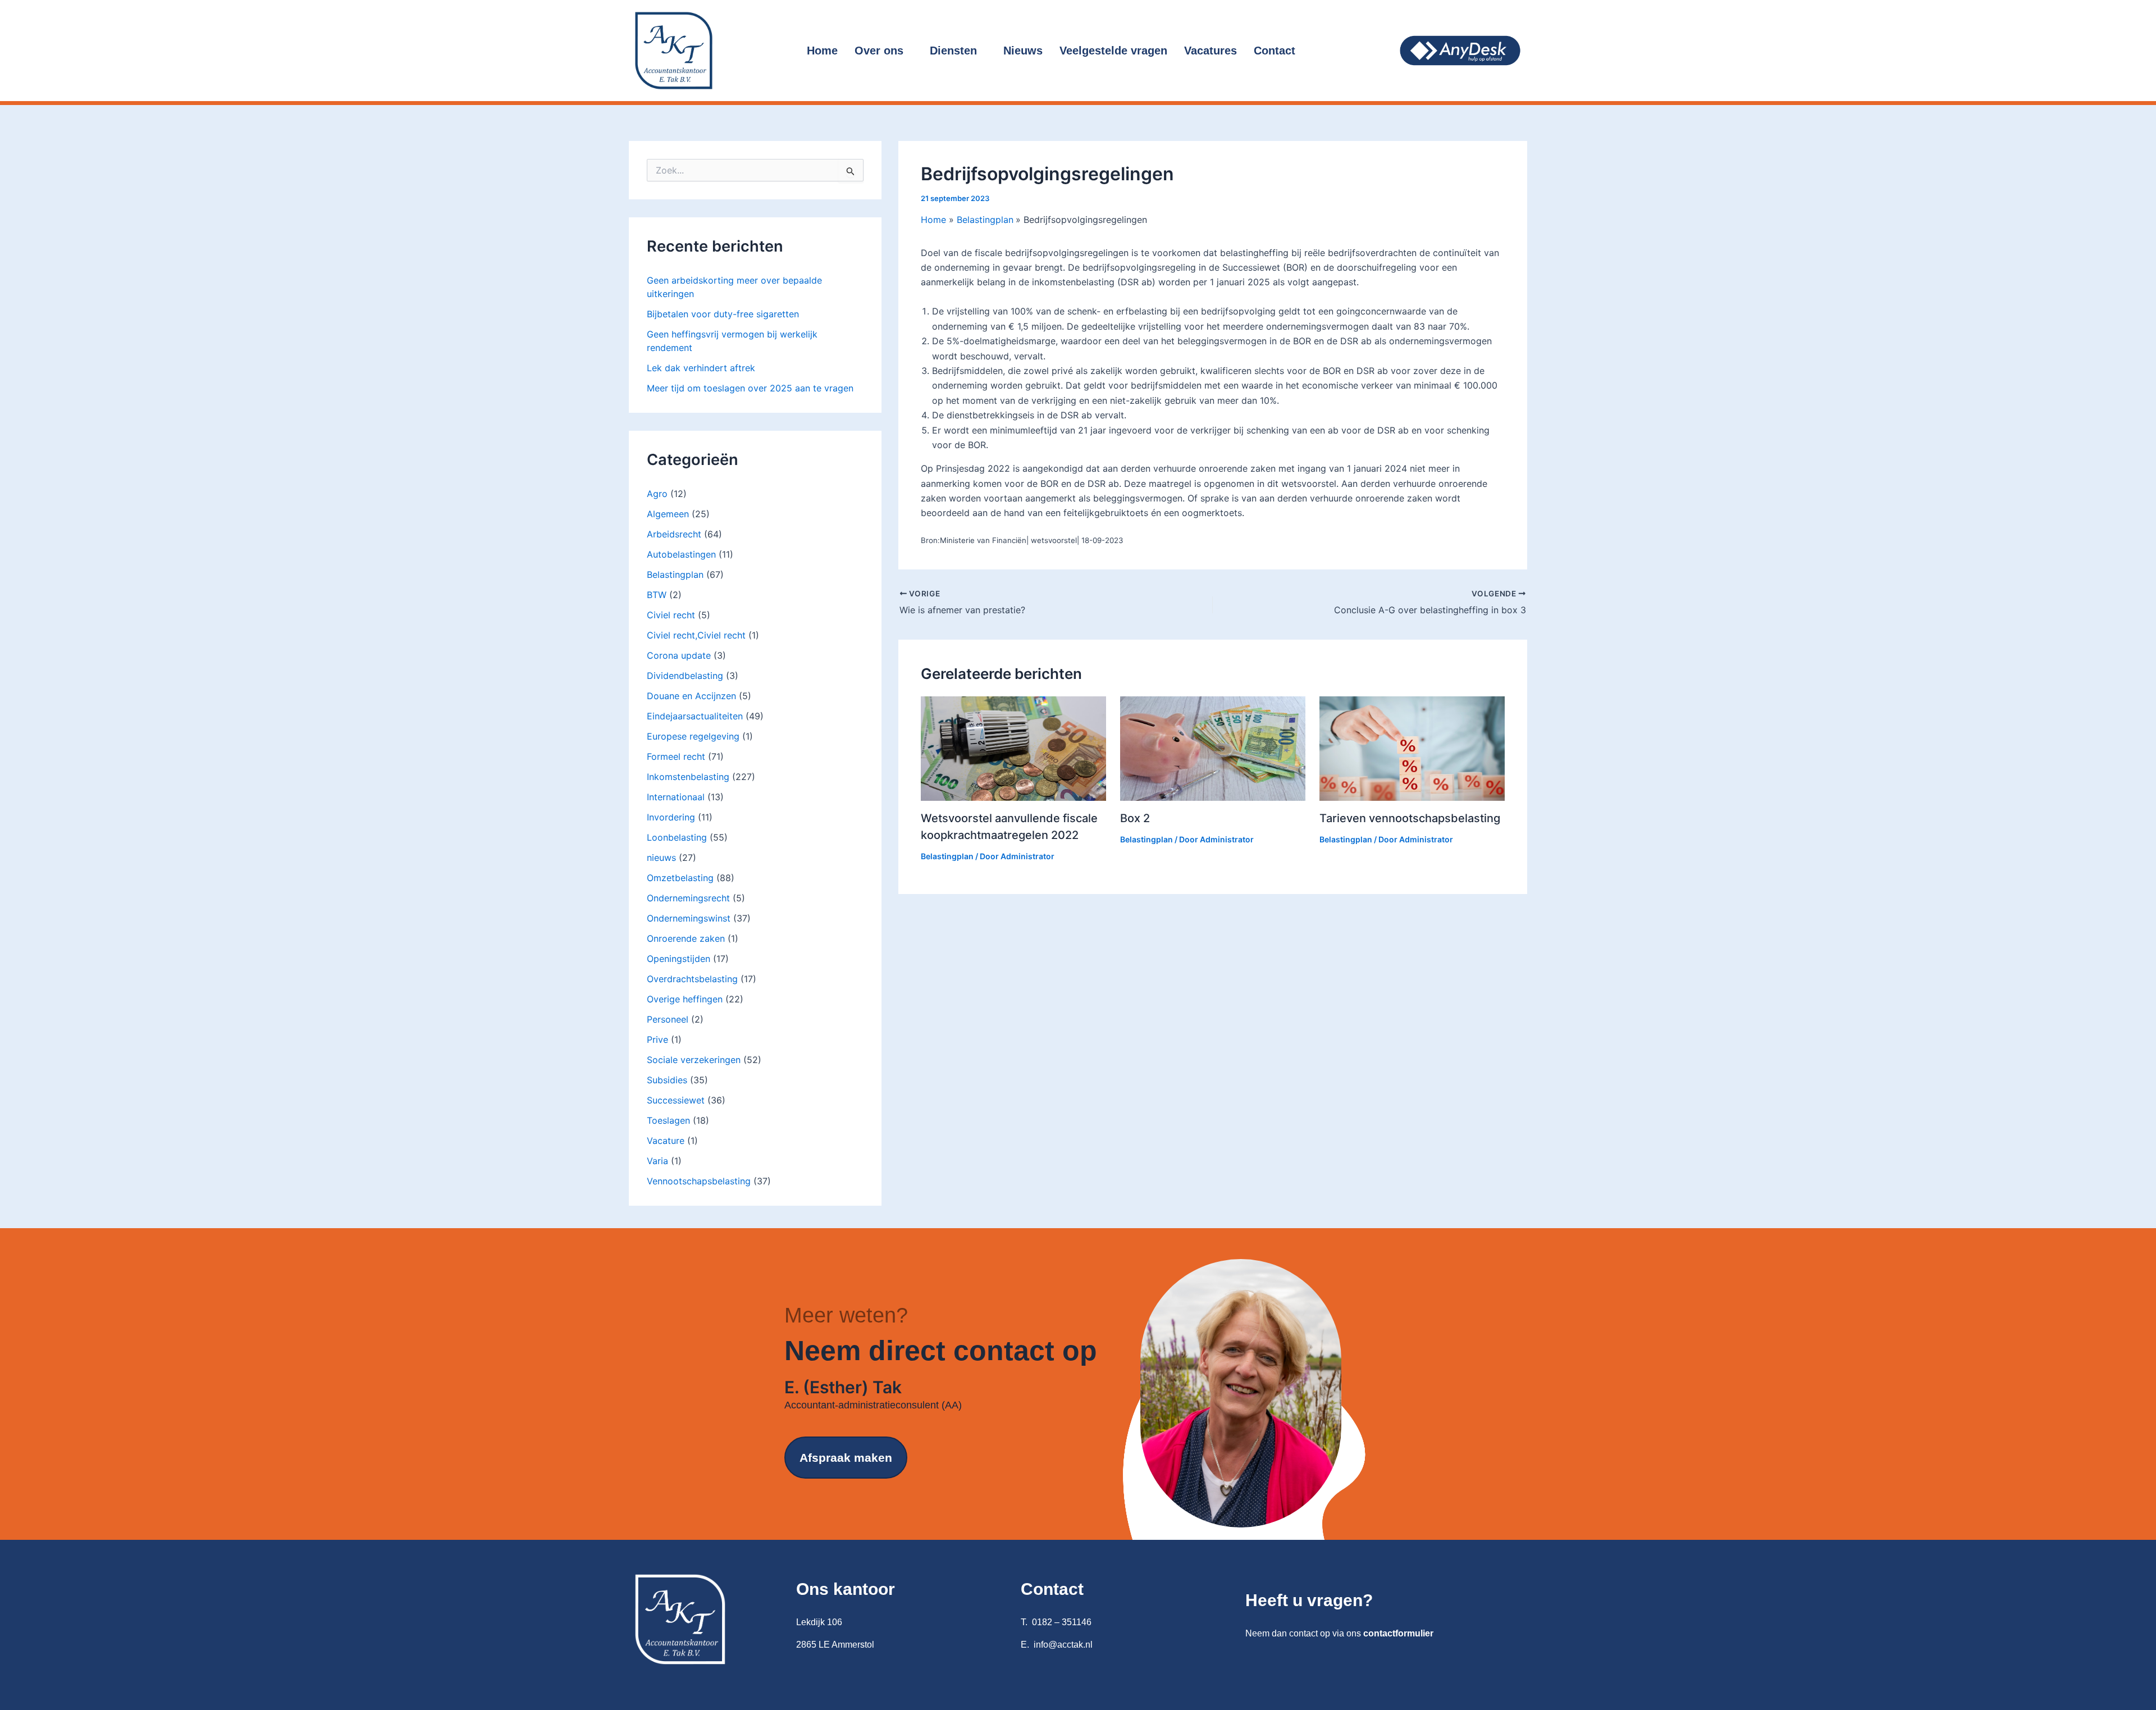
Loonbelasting (677, 837)
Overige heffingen (685, 999)
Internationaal (676, 797)
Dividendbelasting (685, 676)
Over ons (879, 51)
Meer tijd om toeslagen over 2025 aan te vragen (750, 388)
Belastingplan (675, 574)
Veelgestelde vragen (1113, 51)
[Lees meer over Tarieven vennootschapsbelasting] (1412, 748)
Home (822, 51)
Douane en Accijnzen (691, 696)
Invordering (671, 817)
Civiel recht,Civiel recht (696, 635)
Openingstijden (679, 959)
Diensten (953, 51)
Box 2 (1135, 818)
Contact (1275, 51)
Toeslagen (668, 1120)
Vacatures (1211, 51)
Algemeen (668, 514)
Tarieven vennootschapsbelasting (1410, 818)
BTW (657, 595)
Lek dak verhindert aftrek (701, 368)
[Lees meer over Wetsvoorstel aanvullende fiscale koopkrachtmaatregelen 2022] (1013, 748)
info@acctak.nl (1063, 1645)
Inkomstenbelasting (688, 777)
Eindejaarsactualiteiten (695, 716)
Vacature (666, 1141)
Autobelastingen (681, 554)
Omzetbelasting (680, 878)
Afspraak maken (846, 1458)
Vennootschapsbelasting (699, 1181)
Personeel (668, 1019)
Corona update (679, 655)
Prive (657, 1039)
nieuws (661, 858)
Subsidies (667, 1080)
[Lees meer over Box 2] (1213, 748)
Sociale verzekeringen (694, 1060)
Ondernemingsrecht (688, 898)
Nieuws (1023, 51)
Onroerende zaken (686, 938)
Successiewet (676, 1100)
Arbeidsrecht (674, 534)
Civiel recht (671, 615)
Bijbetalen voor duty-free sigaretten (723, 314)
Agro (657, 494)
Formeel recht (676, 756)
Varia (657, 1161)
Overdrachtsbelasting (692, 979)
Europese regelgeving (693, 736)
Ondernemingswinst (689, 918)
